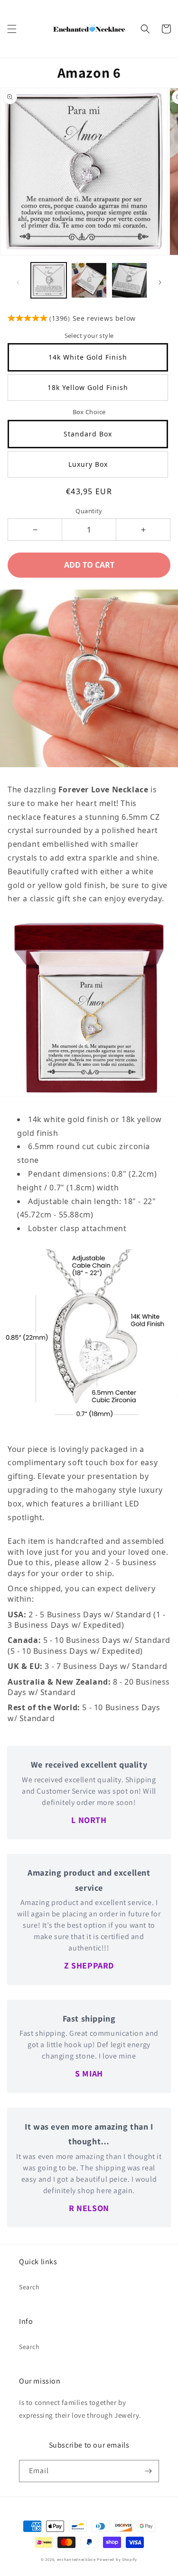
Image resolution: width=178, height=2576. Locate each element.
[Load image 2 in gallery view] (89, 280)
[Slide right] (160, 282)
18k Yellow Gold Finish (88, 387)
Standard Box (88, 434)
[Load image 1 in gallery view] (49, 280)
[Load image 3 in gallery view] (129, 280)
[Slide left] (18, 282)
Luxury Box (88, 464)
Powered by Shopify (117, 2559)
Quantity (89, 511)
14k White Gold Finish (88, 357)
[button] (12, 29)
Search (29, 2287)
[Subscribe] (148, 2471)
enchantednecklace (76, 2559)
